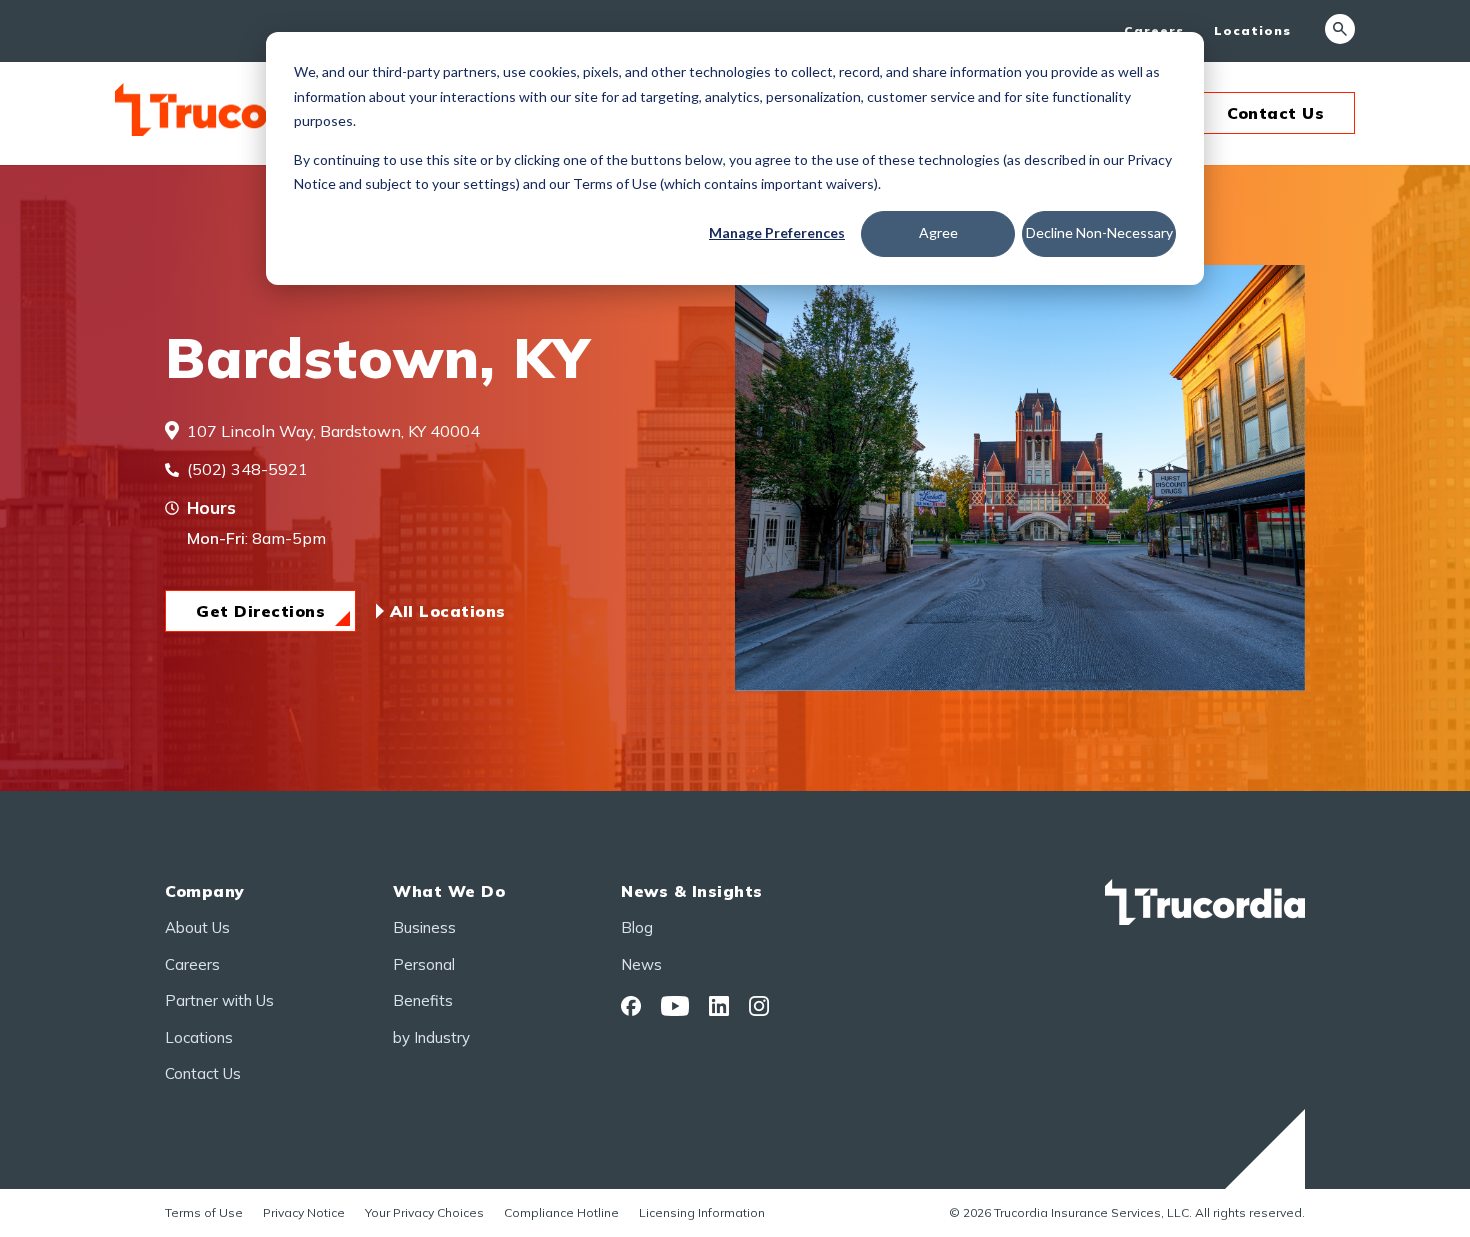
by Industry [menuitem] (431, 1037)
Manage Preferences (777, 232)
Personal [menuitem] (424, 964)
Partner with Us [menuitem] (219, 1000)
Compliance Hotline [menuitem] (561, 1212)
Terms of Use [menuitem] (204, 1212)
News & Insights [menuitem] (692, 891)
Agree (938, 232)
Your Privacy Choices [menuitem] (424, 1212)
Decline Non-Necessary (1099, 232)
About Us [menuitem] (197, 927)
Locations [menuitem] (1252, 30)
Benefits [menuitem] (423, 1000)
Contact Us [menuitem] (203, 1073)
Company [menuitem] (205, 891)
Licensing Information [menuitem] (702, 1212)
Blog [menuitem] (637, 927)
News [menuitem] (641, 964)
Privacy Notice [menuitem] (304, 1212)
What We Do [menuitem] (449, 891)
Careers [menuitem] (1154, 30)
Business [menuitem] (424, 927)
